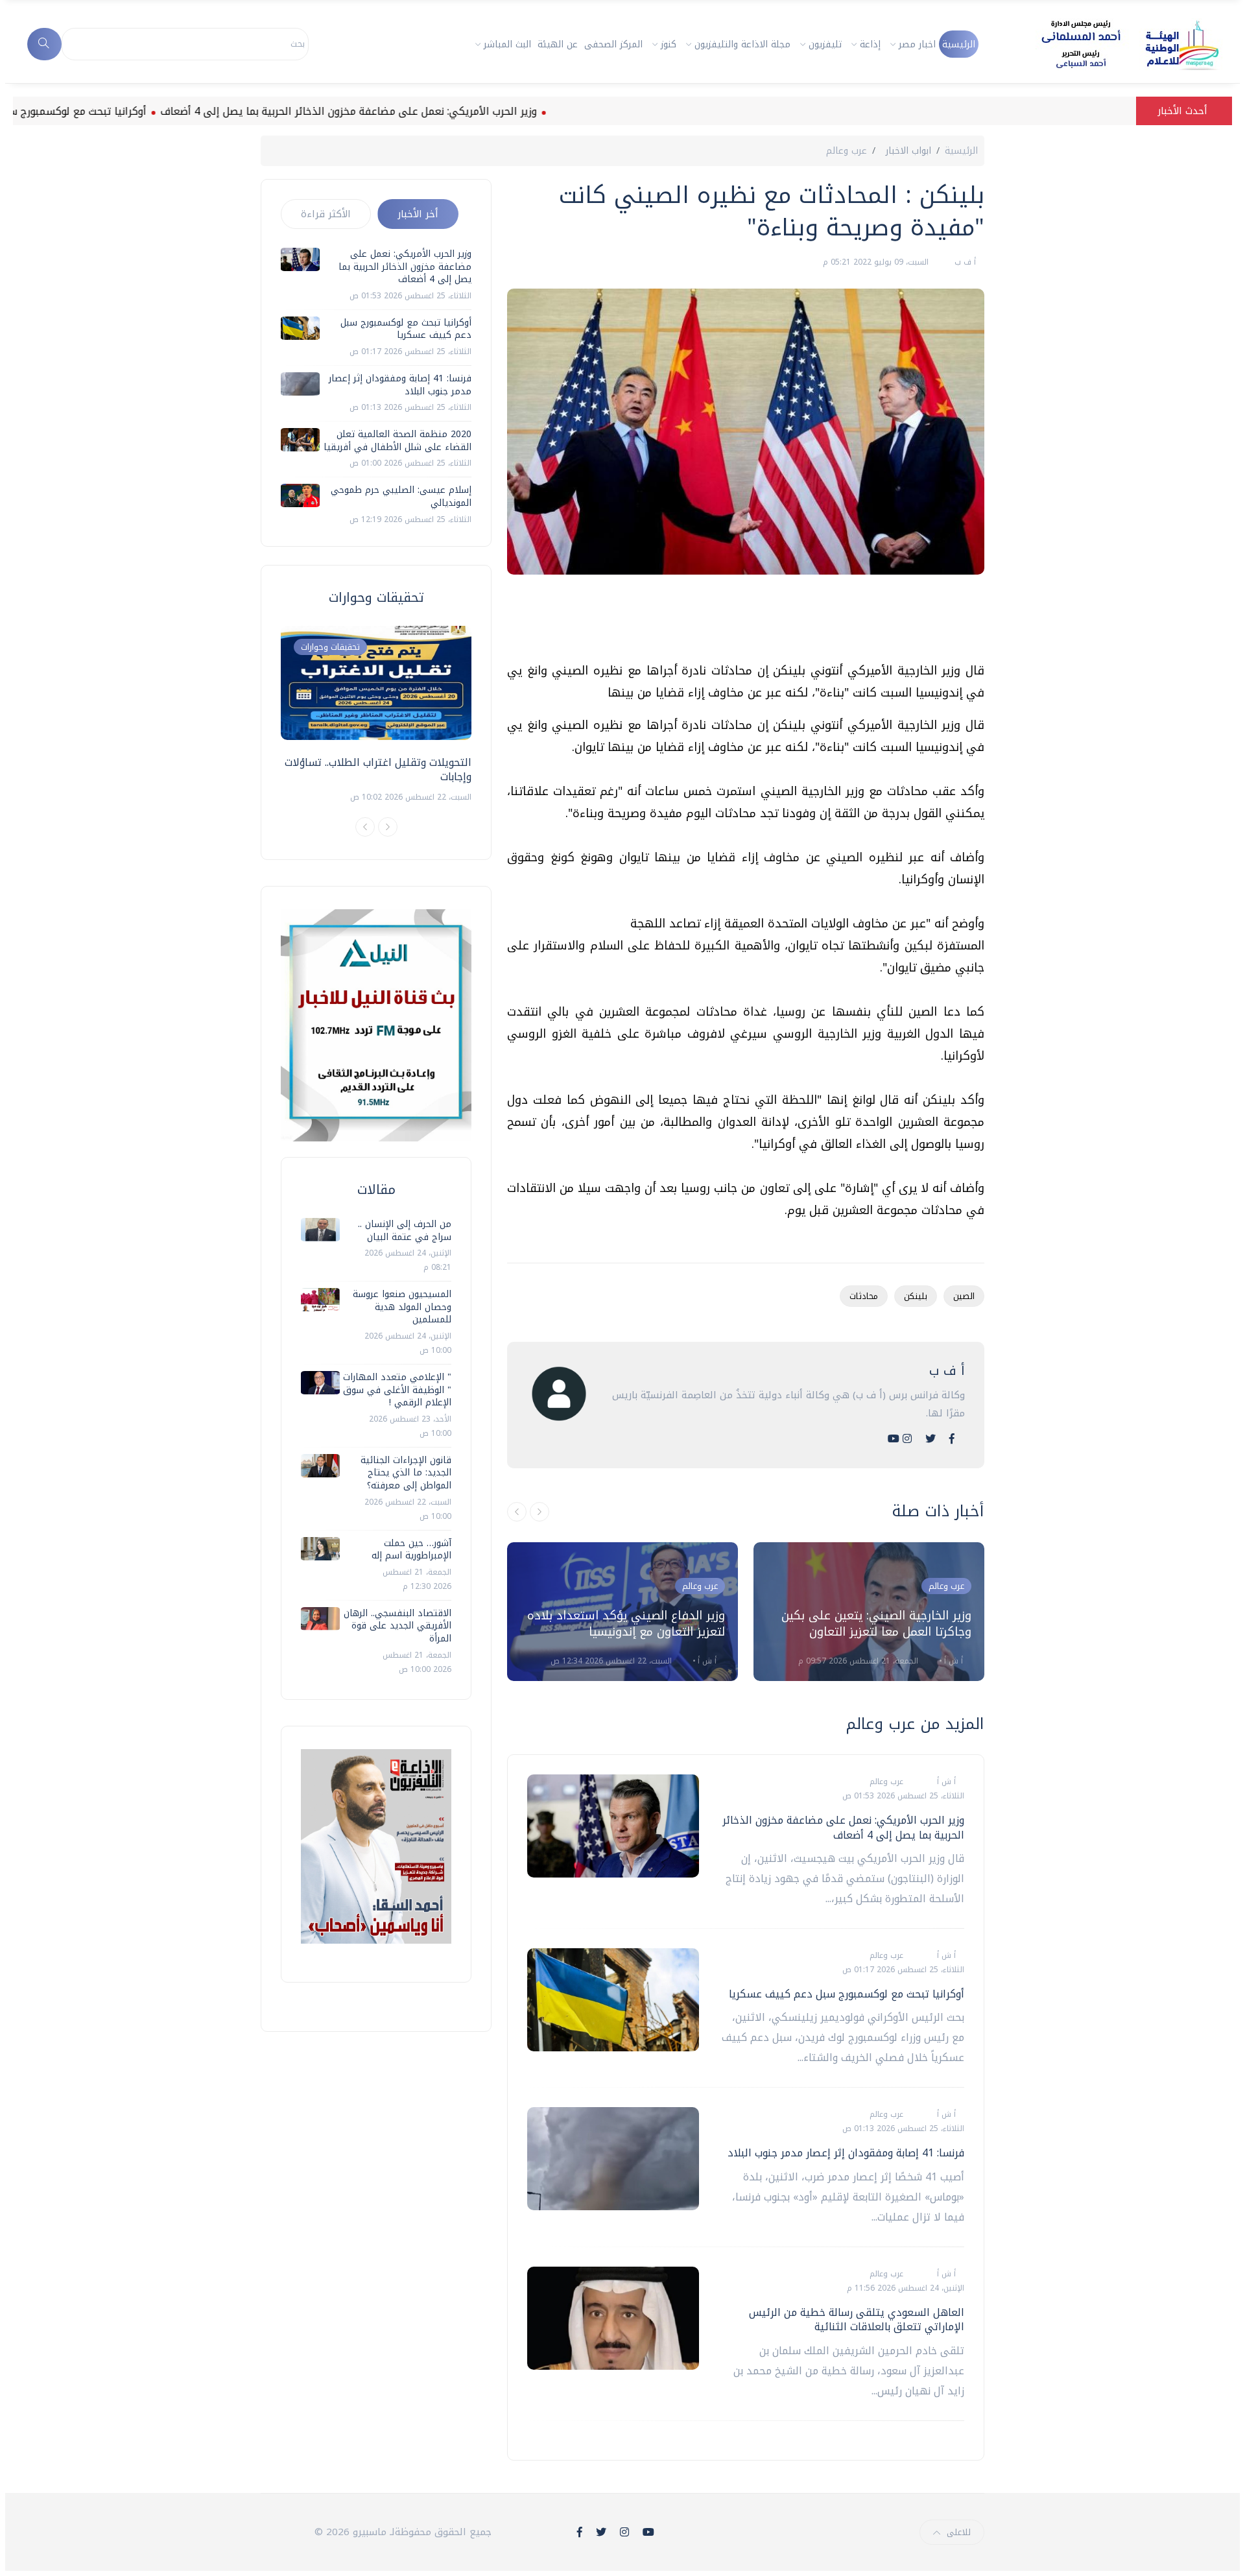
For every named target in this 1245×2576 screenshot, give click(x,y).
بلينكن (916, 1296)
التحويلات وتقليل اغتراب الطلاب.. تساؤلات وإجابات (378, 769)
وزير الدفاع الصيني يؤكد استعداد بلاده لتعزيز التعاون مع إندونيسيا (626, 1624)
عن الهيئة (558, 44)
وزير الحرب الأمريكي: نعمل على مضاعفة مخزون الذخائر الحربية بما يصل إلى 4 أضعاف (419, 111)
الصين (964, 1296)
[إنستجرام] (907, 1439)
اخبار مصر (917, 44)
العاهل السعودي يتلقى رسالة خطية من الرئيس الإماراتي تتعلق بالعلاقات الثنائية (857, 2320)
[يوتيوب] (894, 1439)
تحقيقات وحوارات (330, 647)
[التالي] (539, 1512)
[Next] (388, 827)
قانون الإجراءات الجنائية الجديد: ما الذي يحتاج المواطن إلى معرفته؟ (406, 1473)
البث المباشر (507, 44)
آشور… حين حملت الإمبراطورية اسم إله (411, 1550)
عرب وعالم (847, 151)
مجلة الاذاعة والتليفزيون (742, 44)
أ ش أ (706, 1661)
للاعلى (959, 2532)
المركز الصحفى (613, 44)
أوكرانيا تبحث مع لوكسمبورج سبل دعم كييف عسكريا (847, 1994)
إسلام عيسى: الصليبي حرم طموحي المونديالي (401, 496)
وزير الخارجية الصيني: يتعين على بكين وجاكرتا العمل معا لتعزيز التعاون (876, 1624)
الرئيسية (959, 44)
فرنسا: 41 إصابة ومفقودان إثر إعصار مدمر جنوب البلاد (846, 2153)
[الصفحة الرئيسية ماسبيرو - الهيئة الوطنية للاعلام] (1114, 44)
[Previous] (365, 827)
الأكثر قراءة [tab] (326, 214)
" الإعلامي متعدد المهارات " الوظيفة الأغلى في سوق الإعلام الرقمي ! (397, 1390)
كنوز (669, 44)
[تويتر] (931, 1439)
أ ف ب (964, 262)
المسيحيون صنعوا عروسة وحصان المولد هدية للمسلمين (402, 1307)
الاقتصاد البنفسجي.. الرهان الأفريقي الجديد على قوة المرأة (397, 1626)
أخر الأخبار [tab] (418, 214)
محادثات (864, 1296)
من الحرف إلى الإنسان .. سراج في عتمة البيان (405, 1231)
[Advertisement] (748, 623)
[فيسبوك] (952, 1439)
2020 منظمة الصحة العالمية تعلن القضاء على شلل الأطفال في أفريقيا (397, 441)
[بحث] (44, 44)
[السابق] (517, 1512)
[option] (622, 1612)
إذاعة (870, 44)
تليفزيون (825, 44)
